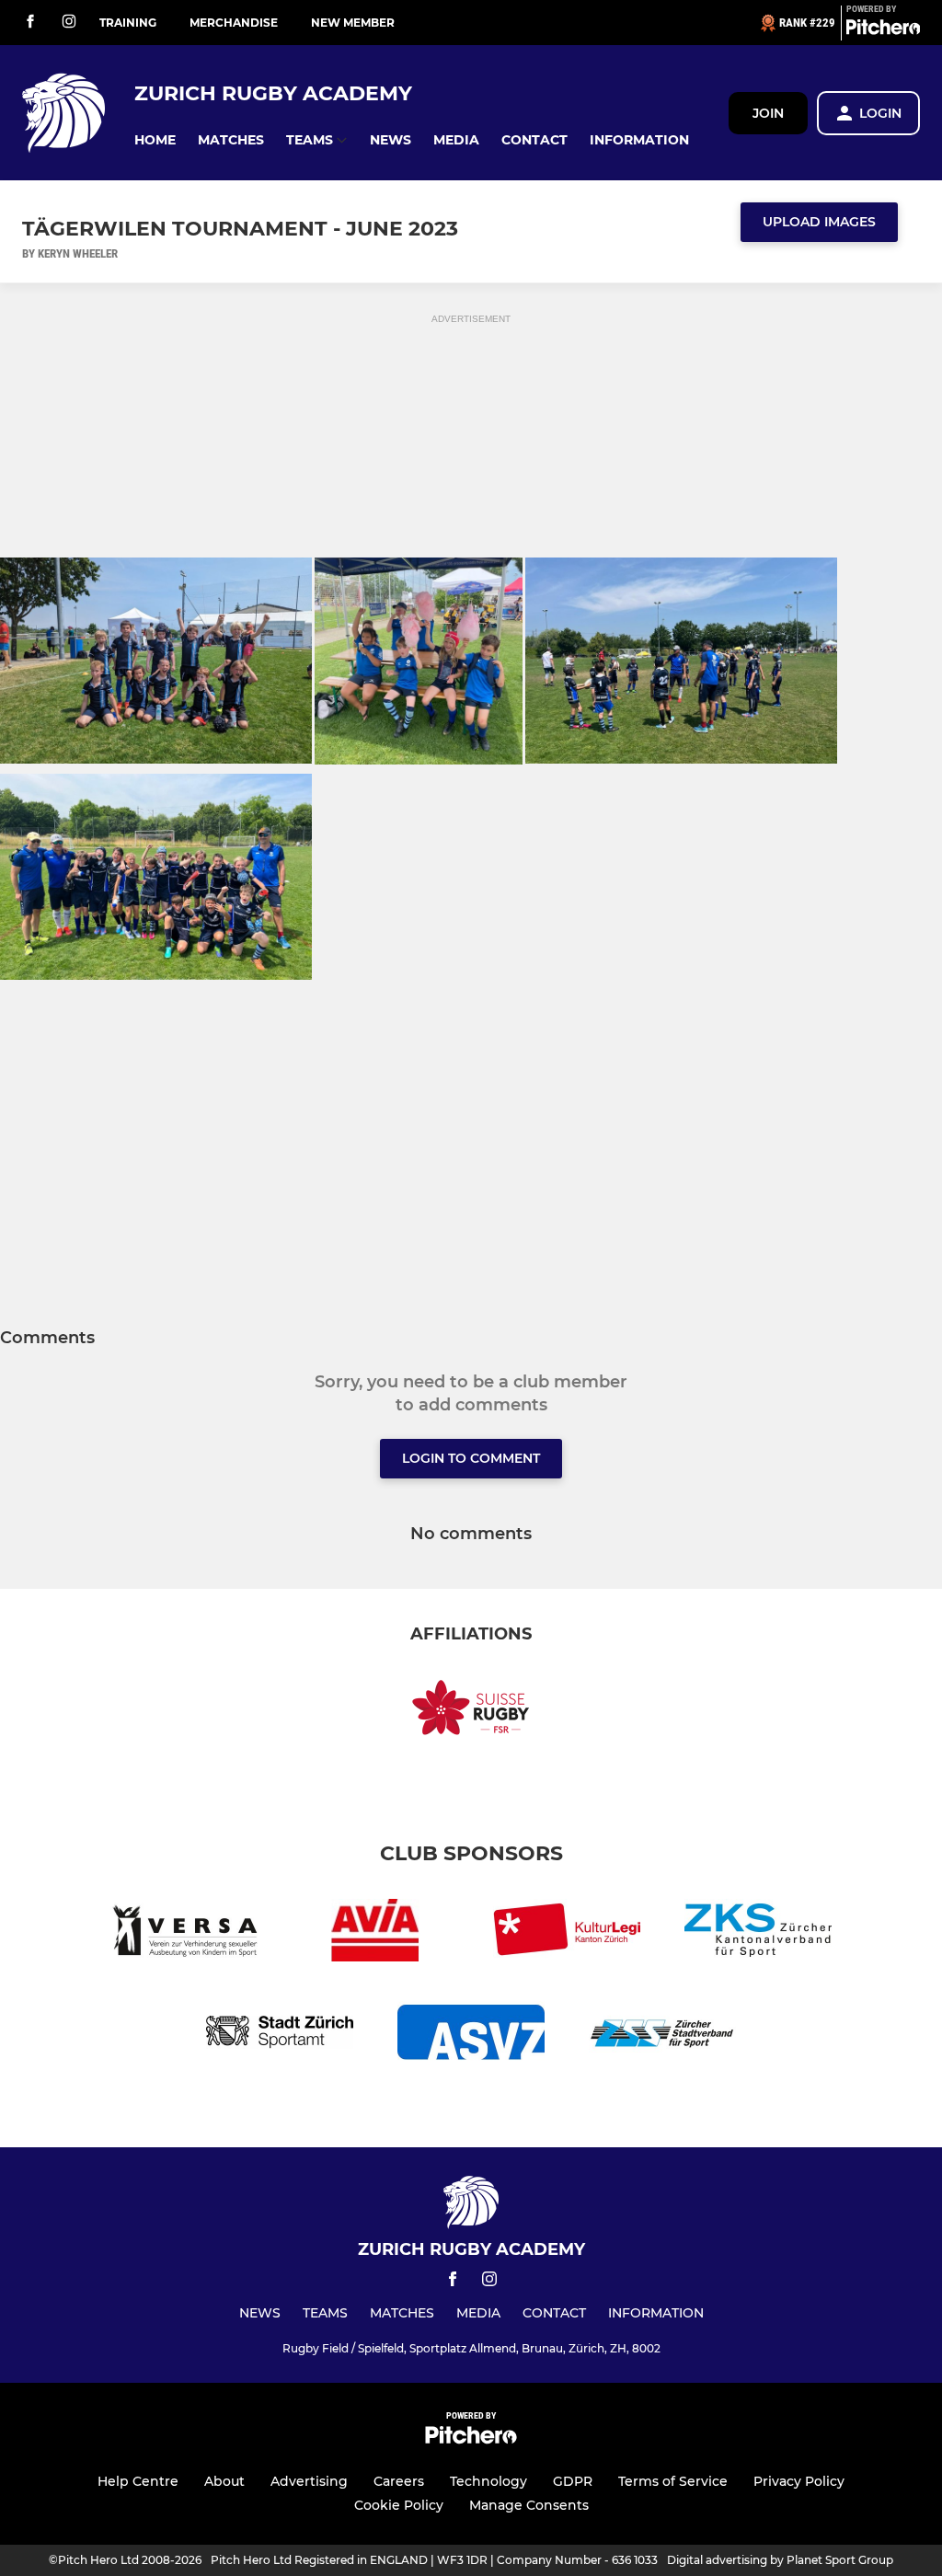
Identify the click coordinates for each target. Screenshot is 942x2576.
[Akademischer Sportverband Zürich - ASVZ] (471, 2035)
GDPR (573, 2481)
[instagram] (69, 23)
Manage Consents (529, 2505)
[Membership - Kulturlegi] (567, 1933)
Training (128, 23)
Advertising (309, 2481)
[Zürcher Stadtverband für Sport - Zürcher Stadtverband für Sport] (662, 2035)
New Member (353, 23)
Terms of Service (673, 2481)
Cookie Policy (399, 2505)
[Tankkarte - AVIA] (375, 1933)
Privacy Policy (799, 2481)
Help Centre (138, 2481)
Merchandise (234, 23)
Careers (399, 2481)
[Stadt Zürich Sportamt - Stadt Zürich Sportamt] (280, 2035)
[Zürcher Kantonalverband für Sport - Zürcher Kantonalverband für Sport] (758, 1933)
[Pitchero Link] (883, 30)
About (224, 2481)
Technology (488, 2481)
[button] (155, 140)
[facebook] (30, 23)
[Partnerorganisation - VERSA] (184, 1933)
